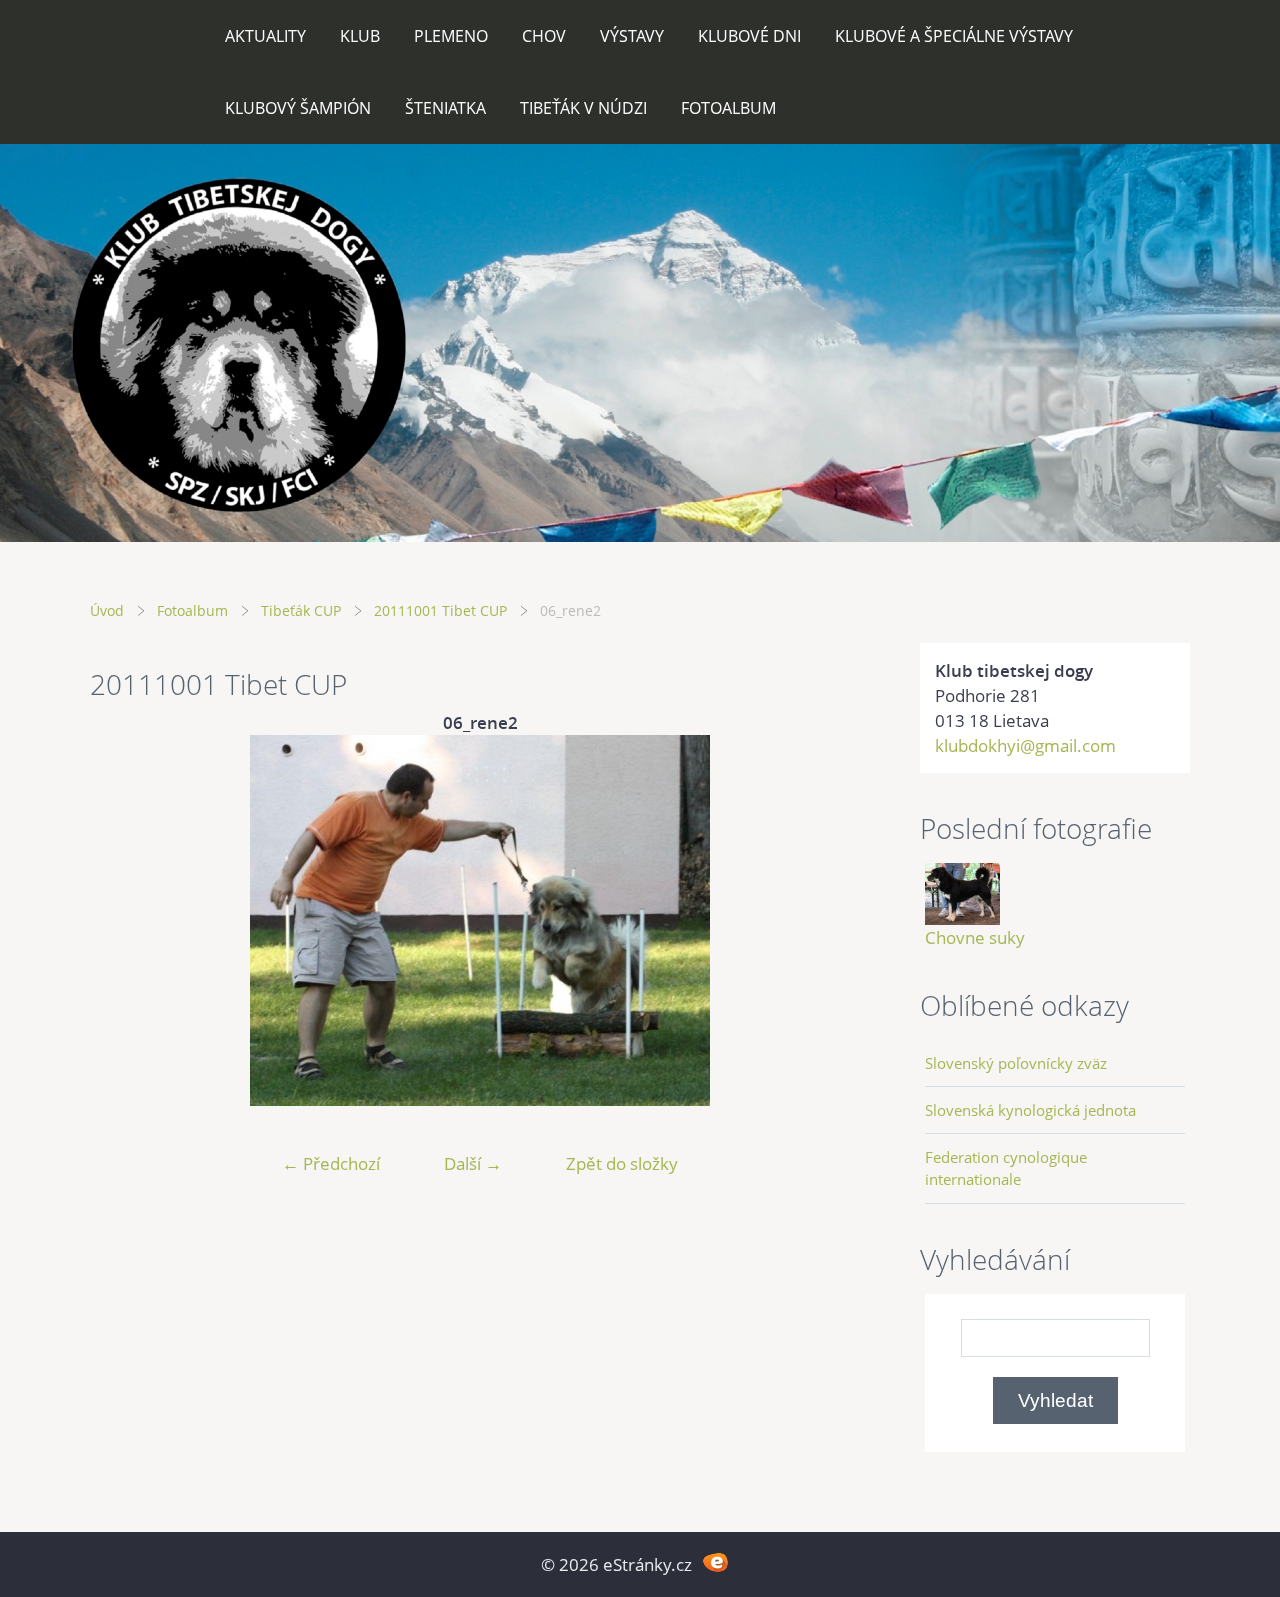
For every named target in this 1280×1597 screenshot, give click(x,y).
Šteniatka (445, 108)
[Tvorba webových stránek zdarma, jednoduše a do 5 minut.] (715, 1562)
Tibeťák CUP (301, 610)
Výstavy (632, 36)
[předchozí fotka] (122, 920)
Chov (544, 36)
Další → (473, 1163)
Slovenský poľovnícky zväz (1016, 1063)
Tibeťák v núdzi (583, 108)
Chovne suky (975, 937)
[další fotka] (837, 920)
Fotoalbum (728, 108)
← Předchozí (331, 1163)
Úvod (107, 610)
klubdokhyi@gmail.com (1025, 745)
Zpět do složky (622, 1163)
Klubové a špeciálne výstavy (954, 36)
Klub (360, 36)
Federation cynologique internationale (1006, 1168)
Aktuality (265, 36)
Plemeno (451, 36)
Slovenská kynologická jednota (1030, 1110)
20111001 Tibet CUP (440, 610)
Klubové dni (749, 36)
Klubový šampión (298, 108)
